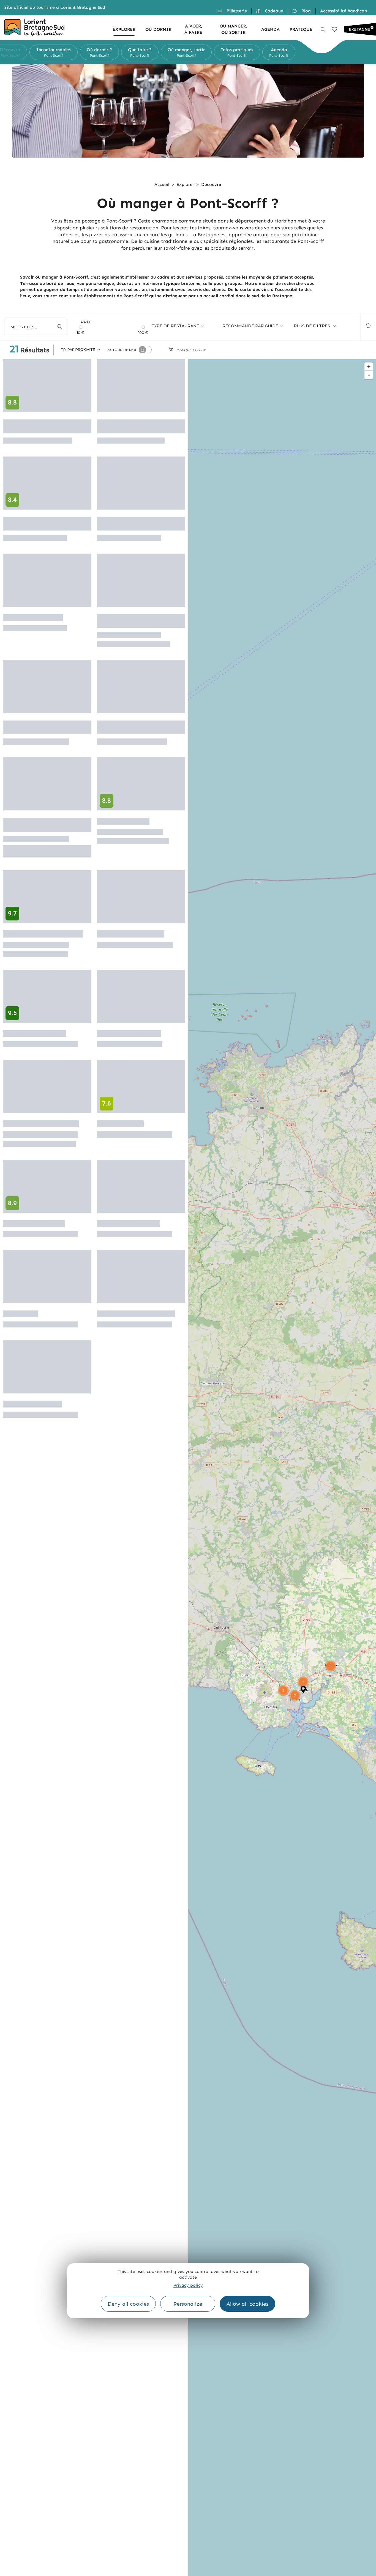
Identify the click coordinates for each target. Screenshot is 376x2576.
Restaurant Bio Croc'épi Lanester (38, 426)
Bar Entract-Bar (120, 1124)
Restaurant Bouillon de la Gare (41, 727)
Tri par (78, 350)
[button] (17, 52)
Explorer (185, 184)
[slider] (81, 327)
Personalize (188, 2304)
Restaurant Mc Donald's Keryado (133, 524)
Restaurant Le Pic (123, 821)
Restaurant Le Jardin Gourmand (128, 621)
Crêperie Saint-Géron (34, 1034)
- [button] (369, 375)
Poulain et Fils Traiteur (131, 934)
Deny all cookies (128, 2304)
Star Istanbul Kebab (32, 1404)
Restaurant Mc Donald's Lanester (133, 426)
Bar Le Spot (20, 1314)
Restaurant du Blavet (129, 1223)
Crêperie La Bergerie (34, 1223)
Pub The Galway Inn (33, 618)
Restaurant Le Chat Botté (41, 1124)
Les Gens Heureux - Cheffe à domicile (45, 825)
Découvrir (211, 184)
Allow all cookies (247, 2304)
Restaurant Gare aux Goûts (43, 934)
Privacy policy (188, 2285)
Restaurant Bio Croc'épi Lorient (38, 524)
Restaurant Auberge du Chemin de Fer (132, 727)
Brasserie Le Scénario (129, 1034)
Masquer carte (191, 350)
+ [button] (369, 366)
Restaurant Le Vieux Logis (136, 1314)
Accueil (162, 184)
